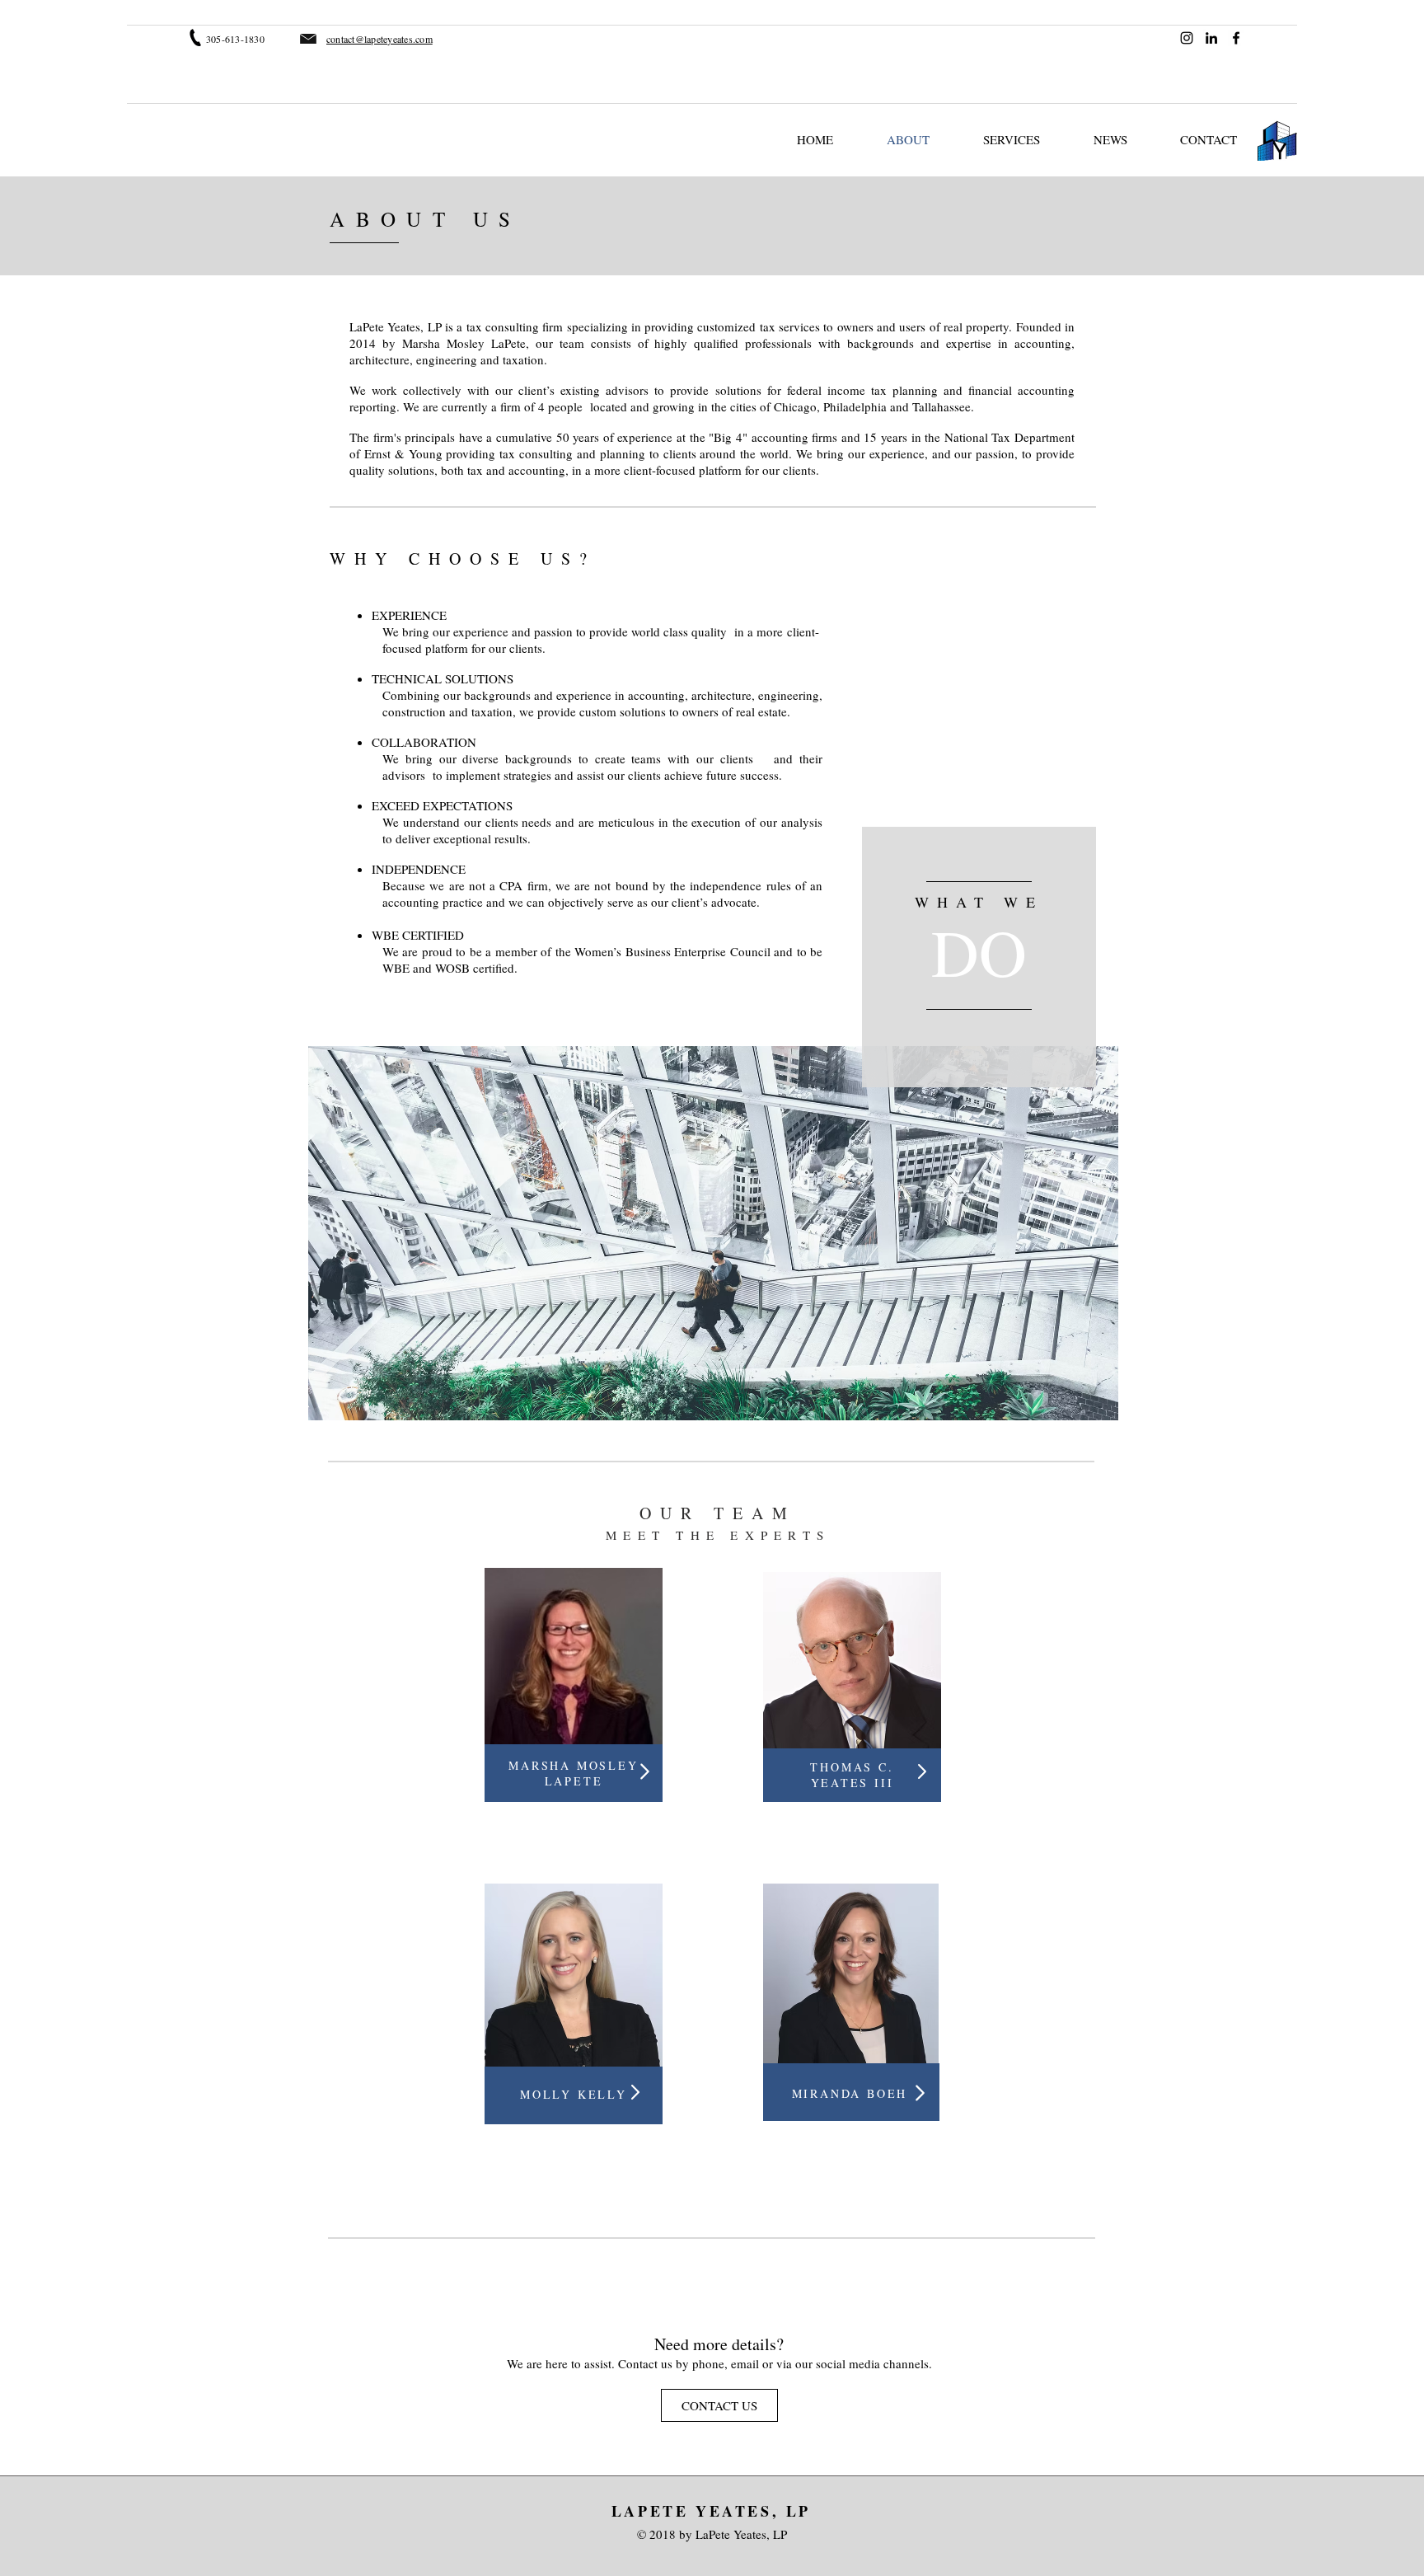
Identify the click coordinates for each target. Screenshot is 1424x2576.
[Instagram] (1187, 38)
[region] (979, 957)
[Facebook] (1236, 38)
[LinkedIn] (1211, 38)
